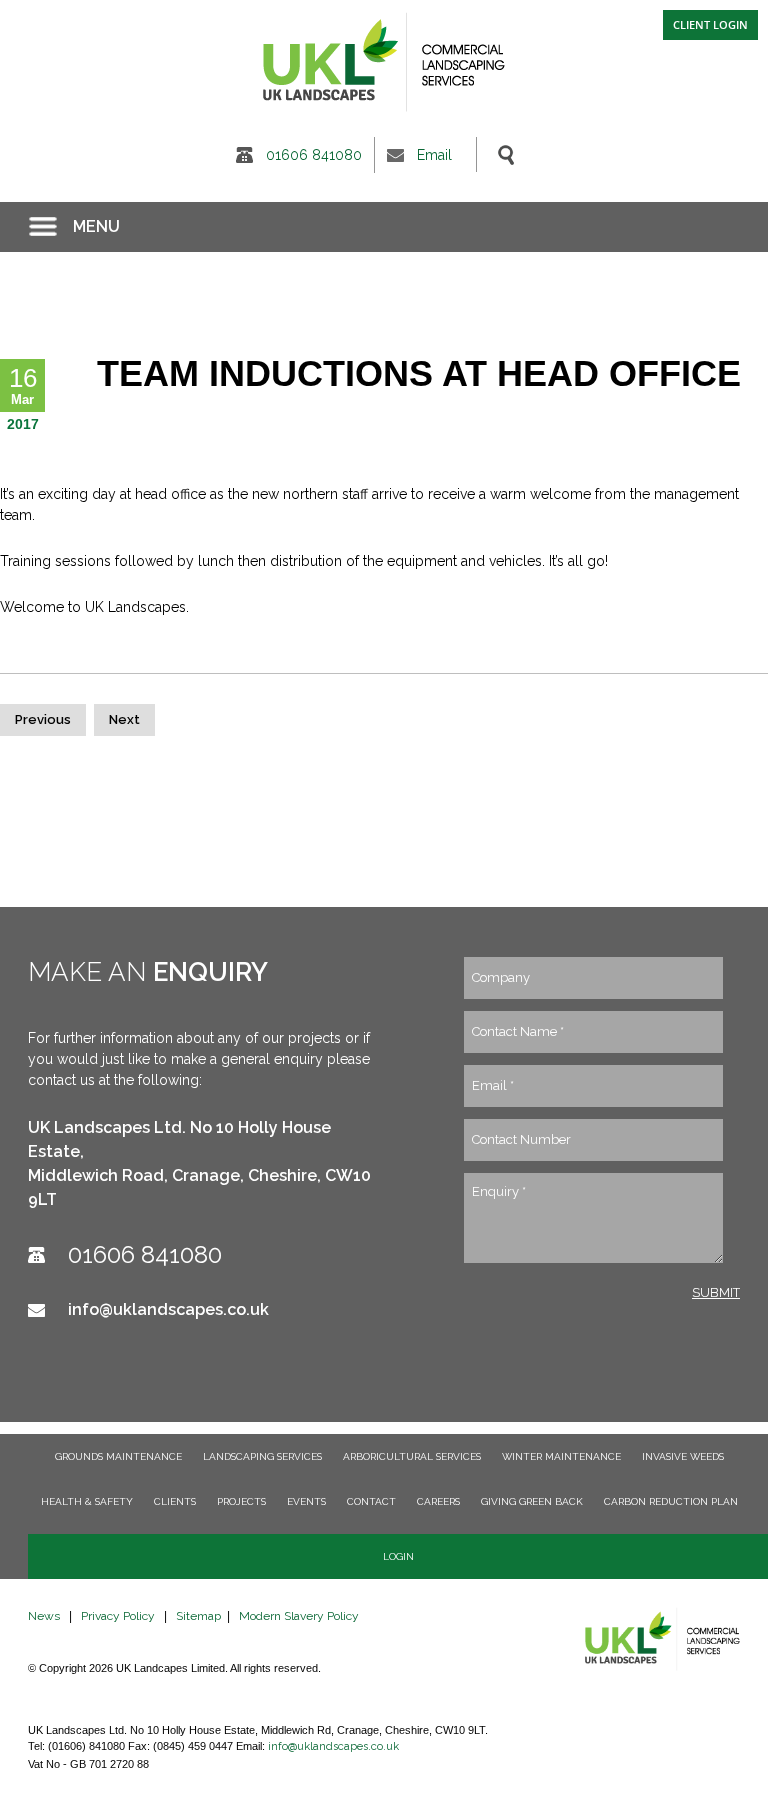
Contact (371, 1501)
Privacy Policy (118, 1616)
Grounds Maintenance (118, 1456)
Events (306, 1501)
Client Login (710, 24)
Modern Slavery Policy (299, 1616)
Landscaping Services (262, 1456)
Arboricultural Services (412, 1456)
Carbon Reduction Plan (671, 1501)
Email (434, 155)
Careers (438, 1501)
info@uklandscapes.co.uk (168, 1309)
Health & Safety (87, 1501)
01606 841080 (314, 155)
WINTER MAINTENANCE (561, 1456)
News (44, 1616)
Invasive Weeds (683, 1456)
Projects (241, 1501)
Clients (175, 1501)
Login (398, 1556)
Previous (43, 719)
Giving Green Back (532, 1501)
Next (124, 719)
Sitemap (198, 1616)
